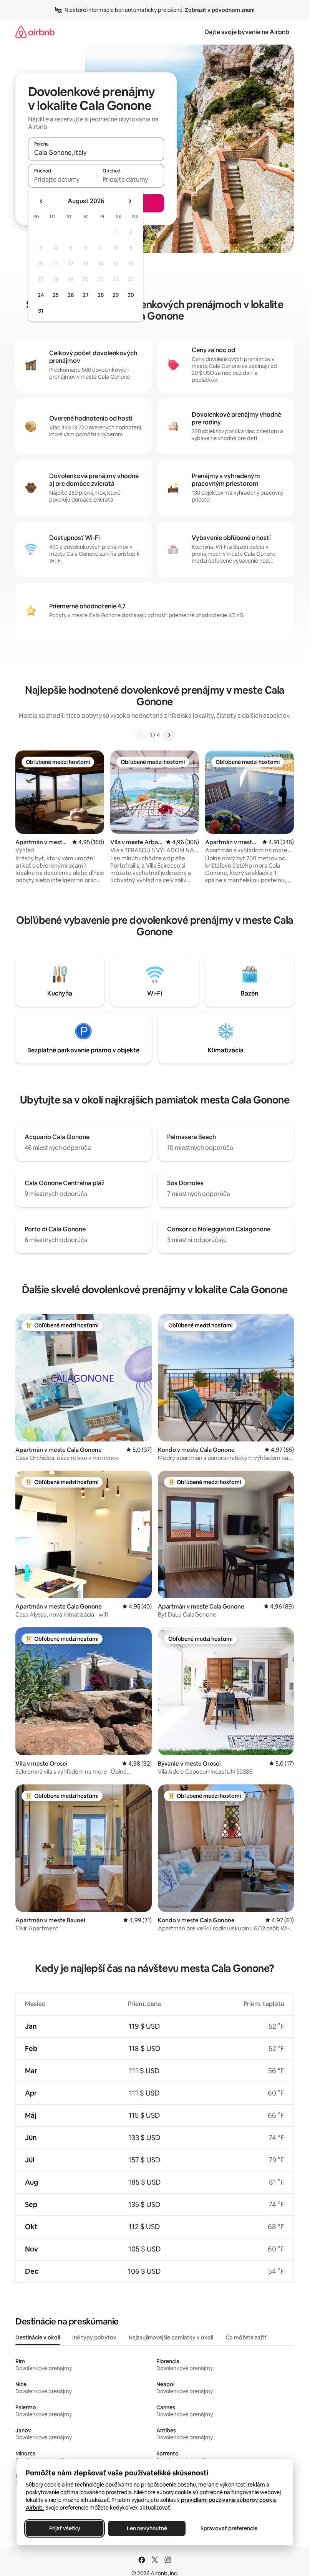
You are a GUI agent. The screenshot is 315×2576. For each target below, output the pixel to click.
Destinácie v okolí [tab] (38, 2337)
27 (86, 295)
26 (71, 295)
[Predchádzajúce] (141, 735)
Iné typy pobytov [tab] (94, 2337)
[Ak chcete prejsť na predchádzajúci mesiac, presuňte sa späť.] (41, 201)
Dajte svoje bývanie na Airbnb (247, 32)
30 (131, 295)
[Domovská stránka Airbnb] (35, 32)
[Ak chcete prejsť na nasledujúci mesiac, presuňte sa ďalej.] (130, 201)
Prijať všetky (64, 2528)
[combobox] (96, 152)
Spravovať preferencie (229, 2528)
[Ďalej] (169, 735)
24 (41, 295)
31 (41, 311)
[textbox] (62, 179)
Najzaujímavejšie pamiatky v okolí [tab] (171, 2337)
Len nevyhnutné (147, 2528)
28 (101, 295)
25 (56, 295)
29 (116, 295)
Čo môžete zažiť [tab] (246, 2337)
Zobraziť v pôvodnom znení (220, 10)
